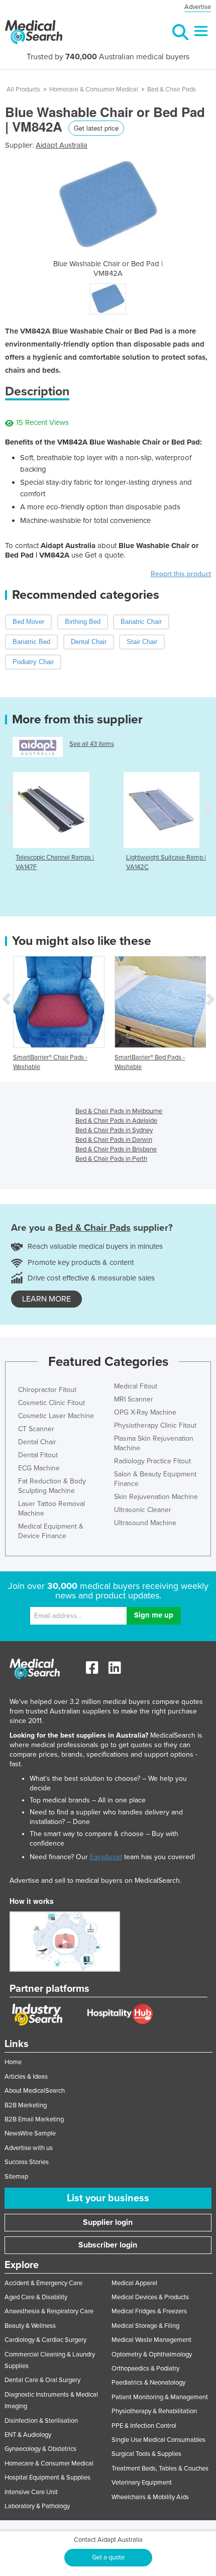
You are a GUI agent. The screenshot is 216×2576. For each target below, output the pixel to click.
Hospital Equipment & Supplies (47, 2478)
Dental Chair (37, 1442)
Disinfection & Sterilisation (41, 2421)
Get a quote (108, 2557)
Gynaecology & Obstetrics (40, 2449)
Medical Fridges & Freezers (149, 2311)
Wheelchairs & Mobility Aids (150, 2497)
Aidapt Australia (62, 145)
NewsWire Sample (30, 2133)
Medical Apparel (134, 2283)
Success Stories (27, 2162)
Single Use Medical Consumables (158, 2440)
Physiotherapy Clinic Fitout (155, 1425)
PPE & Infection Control (144, 2426)
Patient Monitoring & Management (160, 2397)
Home (13, 2062)
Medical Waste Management (151, 2340)
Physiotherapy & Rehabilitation (154, 2411)
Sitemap (16, 2177)
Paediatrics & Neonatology (148, 2383)
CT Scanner (36, 1429)
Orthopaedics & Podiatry (145, 2369)
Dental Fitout (38, 1455)
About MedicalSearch (35, 2091)
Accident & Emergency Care (43, 2283)
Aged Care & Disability (36, 2297)
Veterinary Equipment (142, 2483)
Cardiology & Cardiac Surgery (45, 2340)
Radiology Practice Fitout (152, 1461)
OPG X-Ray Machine (145, 1412)
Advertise (198, 7)
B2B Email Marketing (34, 2119)
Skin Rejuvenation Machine (156, 1497)
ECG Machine (39, 1468)
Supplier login (108, 2222)
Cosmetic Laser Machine (56, 1416)
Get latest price (96, 128)
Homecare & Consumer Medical (94, 89)
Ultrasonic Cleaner (143, 1510)
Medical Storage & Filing (145, 2326)
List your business (108, 2198)
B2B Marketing (26, 2105)
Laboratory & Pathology (37, 2506)
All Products (23, 89)
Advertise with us (29, 2148)
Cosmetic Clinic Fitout (51, 1403)
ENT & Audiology (28, 2435)
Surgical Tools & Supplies (146, 2454)
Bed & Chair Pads (172, 89)
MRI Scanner (134, 1399)
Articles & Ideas (26, 2077)
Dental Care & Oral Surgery (42, 2380)
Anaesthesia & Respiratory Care (49, 2311)
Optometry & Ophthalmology (152, 2354)
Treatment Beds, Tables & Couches (160, 2468)
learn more (46, 1299)
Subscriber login (108, 2245)
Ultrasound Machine (145, 1523)
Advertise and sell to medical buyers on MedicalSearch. (95, 1881)
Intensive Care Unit (31, 2492)
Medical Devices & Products (150, 2297)
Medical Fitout (136, 1386)
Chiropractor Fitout (47, 1390)
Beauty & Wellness (30, 2326)
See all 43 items (92, 744)
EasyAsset (106, 1857)
